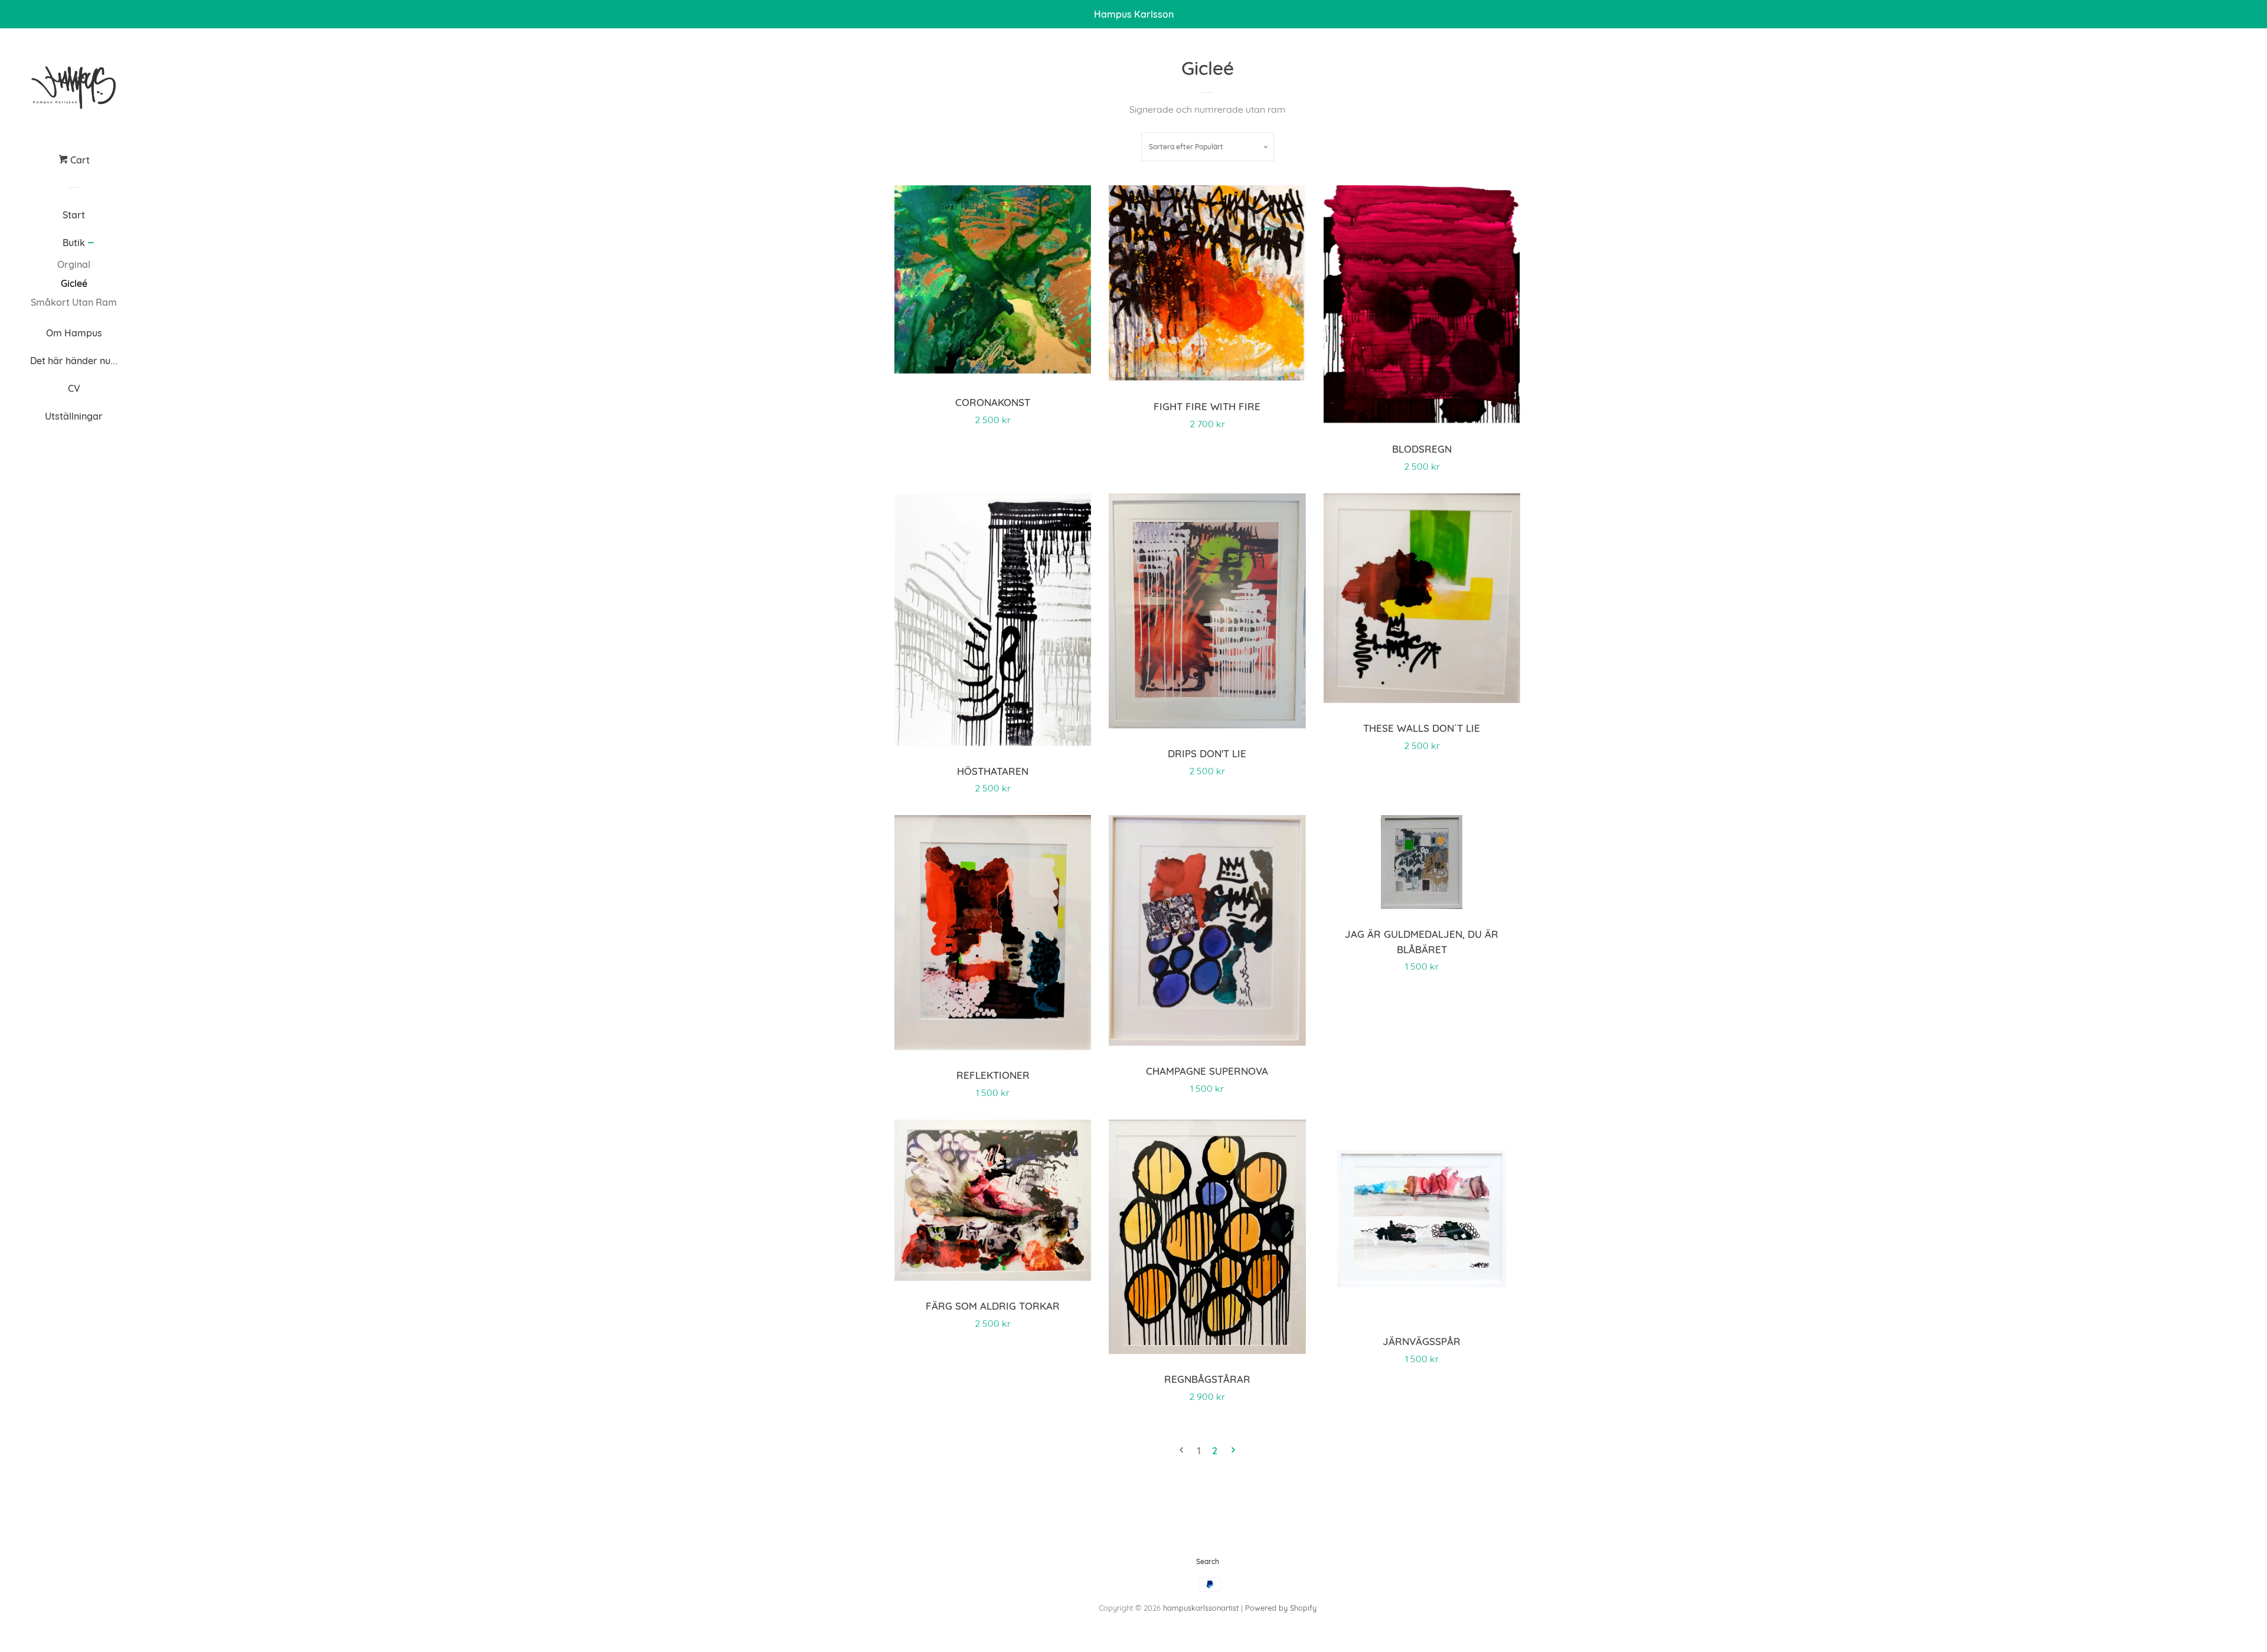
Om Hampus (74, 333)
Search (1208, 1561)
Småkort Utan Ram (74, 302)
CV (74, 388)
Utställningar (74, 416)
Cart (79, 160)
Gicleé (74, 283)
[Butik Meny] (91, 244)
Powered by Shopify (1281, 1608)
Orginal (74, 264)
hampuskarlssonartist (1201, 1608)
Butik (74, 243)
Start (74, 215)
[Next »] (1233, 1451)
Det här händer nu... (74, 361)
